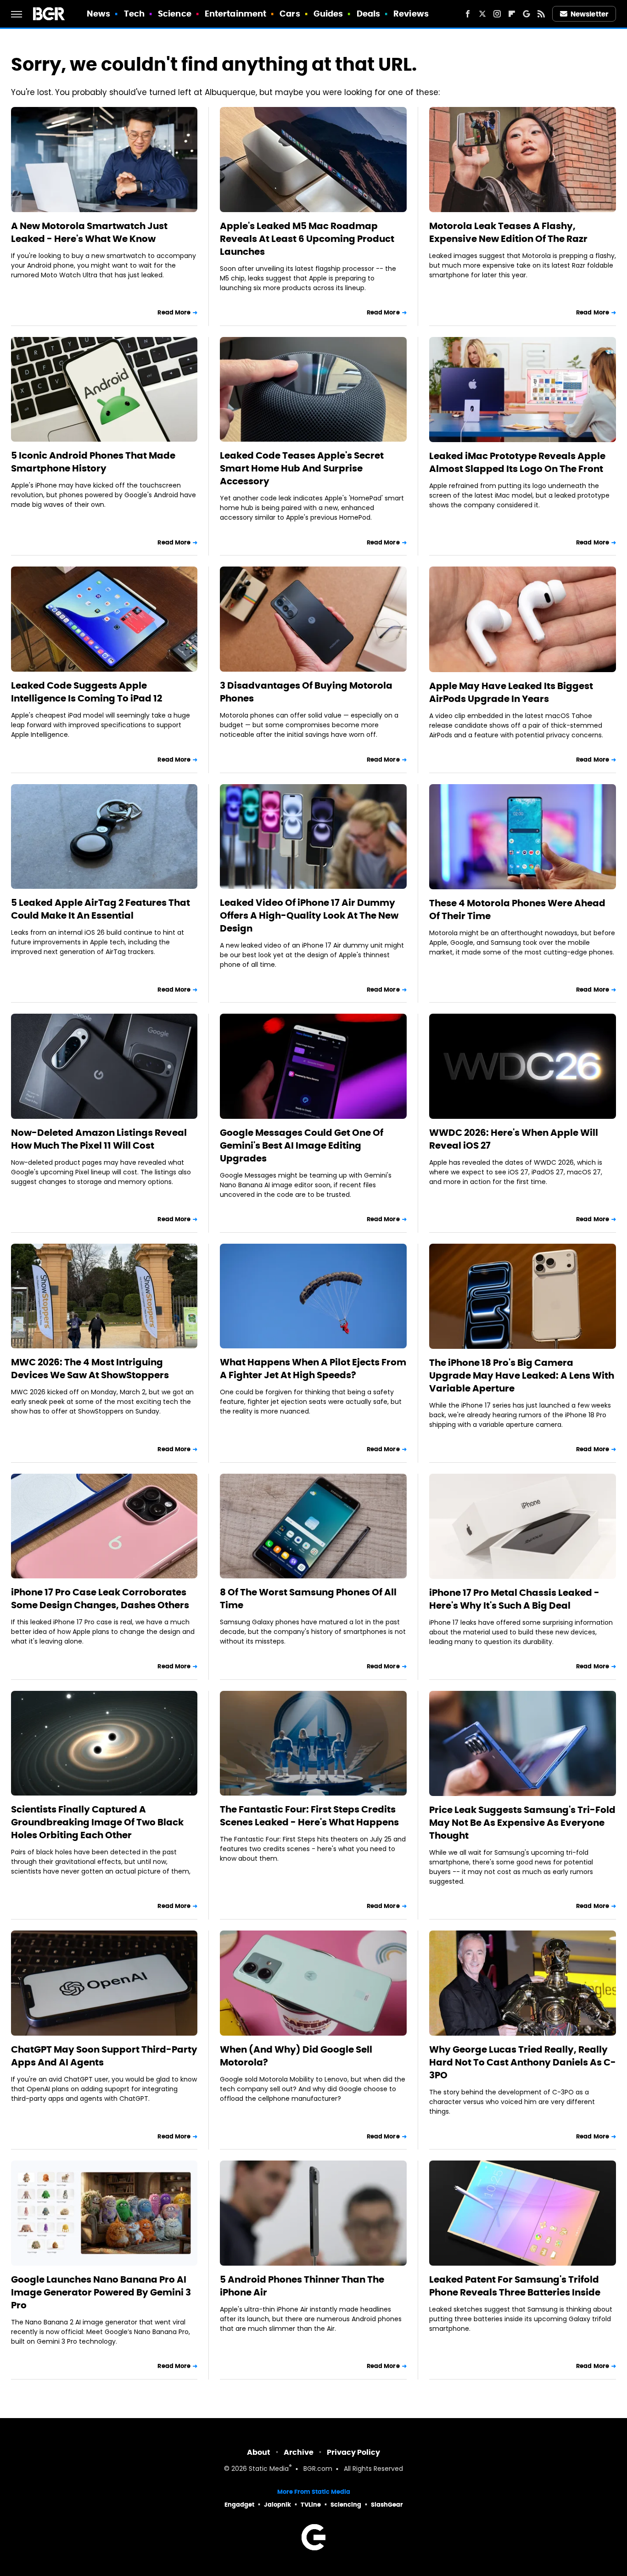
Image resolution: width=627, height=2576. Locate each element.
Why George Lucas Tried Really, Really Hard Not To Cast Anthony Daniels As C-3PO (523, 2062)
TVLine (311, 2505)
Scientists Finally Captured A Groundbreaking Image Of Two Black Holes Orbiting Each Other (97, 1822)
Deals (369, 14)
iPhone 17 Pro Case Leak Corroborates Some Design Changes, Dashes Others (100, 1599)
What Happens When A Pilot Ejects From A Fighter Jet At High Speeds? (313, 1369)
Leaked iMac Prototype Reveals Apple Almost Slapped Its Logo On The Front (517, 462)
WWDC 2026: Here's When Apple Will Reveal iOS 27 (514, 1139)
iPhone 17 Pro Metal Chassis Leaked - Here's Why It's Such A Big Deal (514, 1599)
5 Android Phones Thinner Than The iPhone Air (302, 2286)
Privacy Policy (353, 2452)
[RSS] (541, 14)
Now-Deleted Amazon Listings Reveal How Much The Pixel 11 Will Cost (99, 1139)
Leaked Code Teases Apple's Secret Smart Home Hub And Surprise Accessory (302, 468)
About (259, 2452)
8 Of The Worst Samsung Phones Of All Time (308, 1599)
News (98, 14)
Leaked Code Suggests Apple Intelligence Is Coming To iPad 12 (87, 692)
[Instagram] (497, 14)
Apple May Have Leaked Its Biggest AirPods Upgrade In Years (511, 692)
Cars (290, 14)
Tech (134, 14)
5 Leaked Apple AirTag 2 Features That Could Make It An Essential (101, 909)
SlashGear (387, 2505)
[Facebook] (468, 14)
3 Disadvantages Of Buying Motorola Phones (306, 692)
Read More (174, 312)
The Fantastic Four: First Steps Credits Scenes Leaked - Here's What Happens (309, 1816)
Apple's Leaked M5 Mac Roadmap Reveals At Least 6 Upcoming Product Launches (307, 239)
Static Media (269, 2469)
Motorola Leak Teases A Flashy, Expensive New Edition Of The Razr (508, 232)
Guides (328, 14)
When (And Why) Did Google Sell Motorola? (296, 2056)
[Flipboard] (512, 14)
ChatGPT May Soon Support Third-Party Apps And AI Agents (104, 2056)
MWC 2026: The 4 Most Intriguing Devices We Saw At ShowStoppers (90, 1369)
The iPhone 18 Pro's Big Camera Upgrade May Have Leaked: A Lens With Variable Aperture (522, 1375)
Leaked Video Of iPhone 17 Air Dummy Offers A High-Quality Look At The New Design (309, 915)
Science (175, 14)
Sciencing (346, 2505)
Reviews (411, 14)
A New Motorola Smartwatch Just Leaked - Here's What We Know (89, 232)
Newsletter (589, 14)
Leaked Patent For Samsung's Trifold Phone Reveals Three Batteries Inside (515, 2286)
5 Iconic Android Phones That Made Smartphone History (93, 462)
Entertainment (235, 14)
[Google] (526, 14)
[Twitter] (482, 14)
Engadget (239, 2505)
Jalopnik (277, 2505)
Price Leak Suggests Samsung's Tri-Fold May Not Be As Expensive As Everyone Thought (522, 1823)
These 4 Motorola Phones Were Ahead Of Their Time (517, 909)
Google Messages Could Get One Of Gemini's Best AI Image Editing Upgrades (302, 1145)
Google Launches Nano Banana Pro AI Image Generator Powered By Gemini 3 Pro (101, 2292)
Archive (299, 2452)
